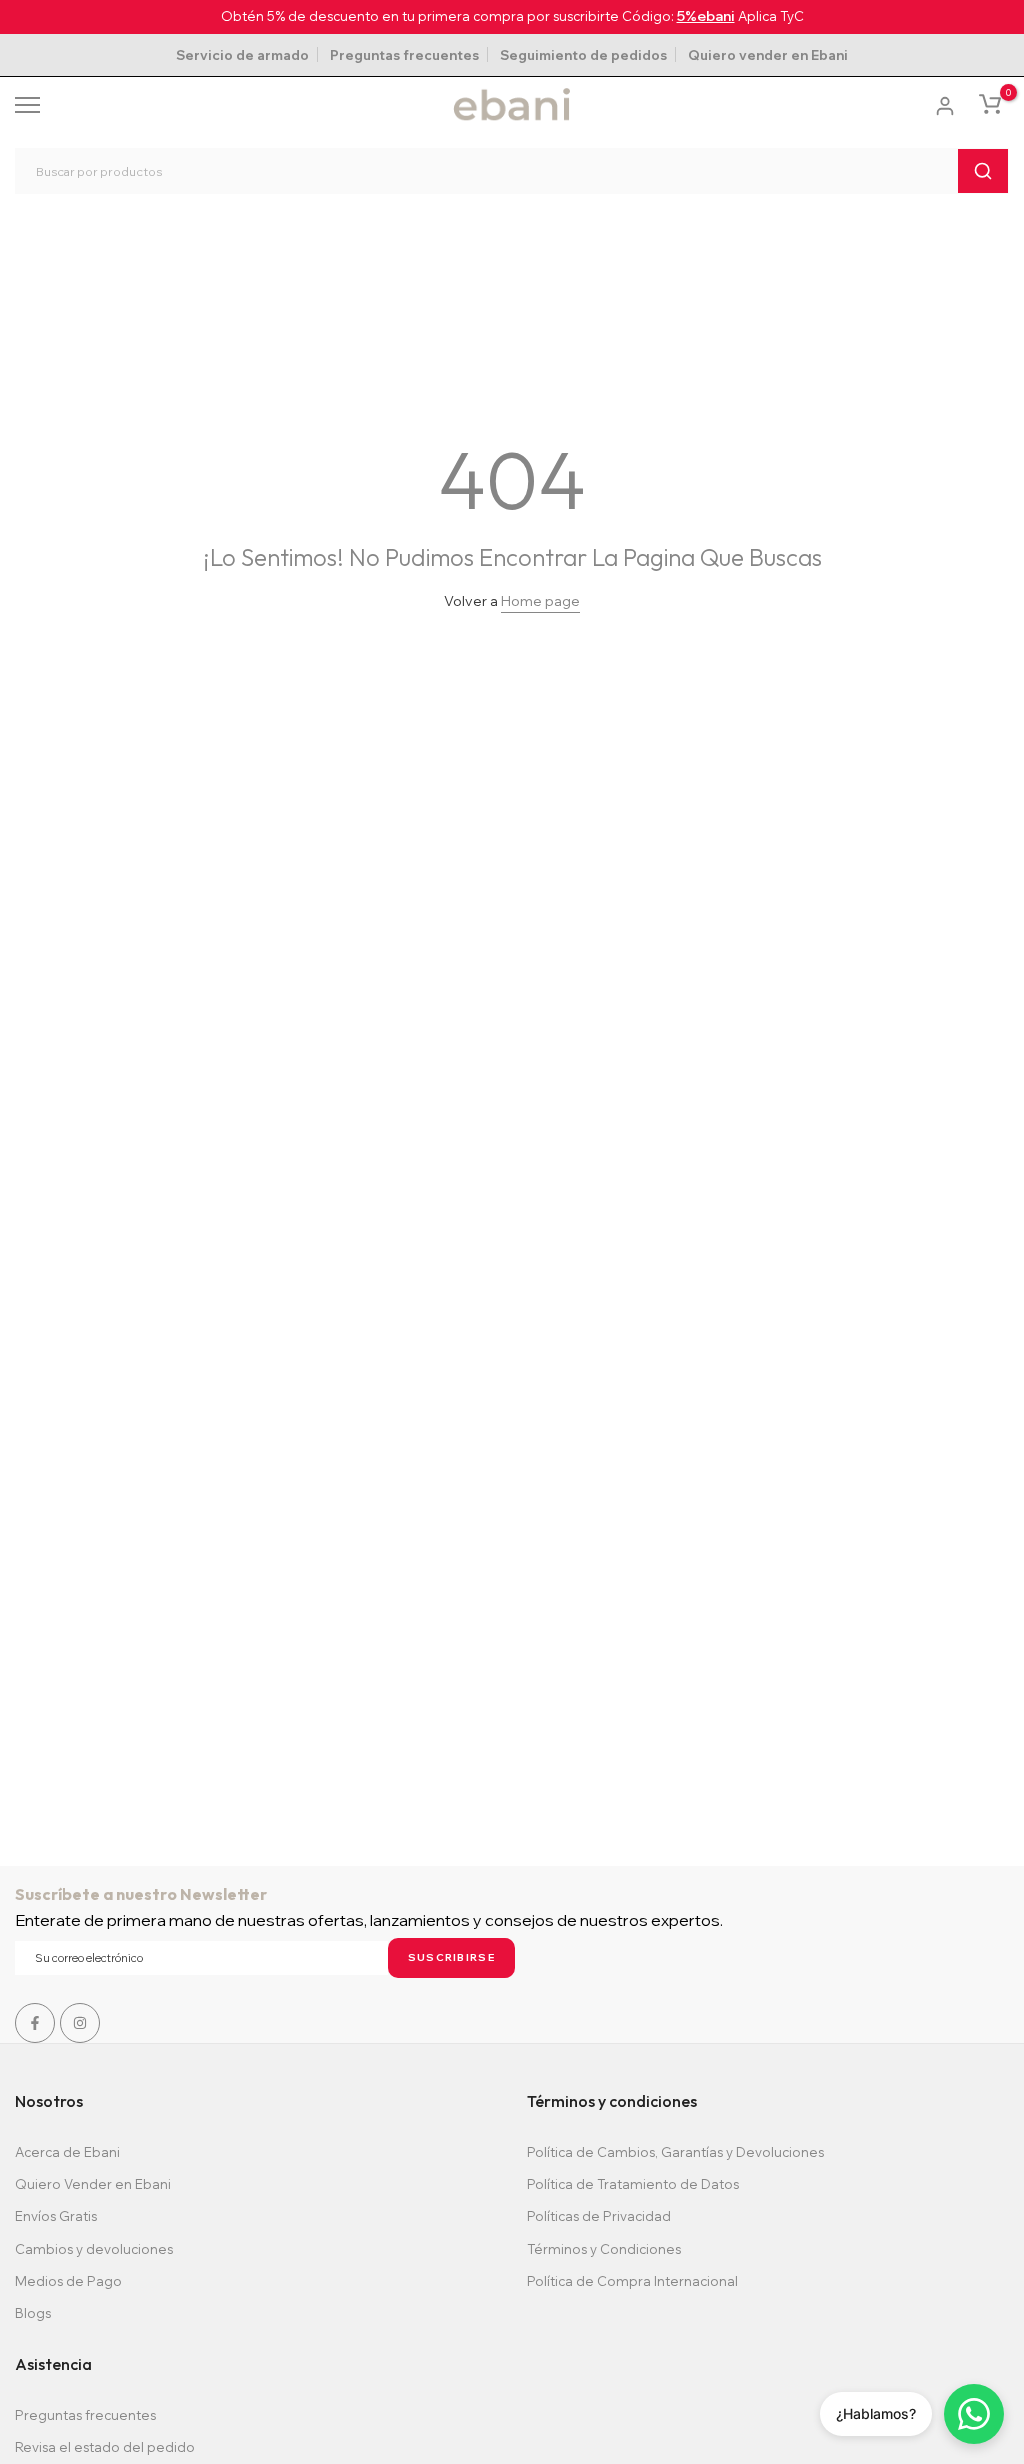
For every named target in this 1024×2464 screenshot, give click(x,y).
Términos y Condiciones (604, 2249)
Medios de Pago (68, 2281)
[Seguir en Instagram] (80, 2023)
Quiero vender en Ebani (768, 55)
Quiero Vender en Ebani (93, 2184)
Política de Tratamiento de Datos (633, 2184)
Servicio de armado (242, 55)
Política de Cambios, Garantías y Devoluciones (675, 2152)
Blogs (33, 2313)
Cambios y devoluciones (94, 2249)
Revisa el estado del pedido (105, 2447)
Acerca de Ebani (67, 2152)
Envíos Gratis (56, 2216)
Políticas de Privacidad (599, 2216)
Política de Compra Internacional (632, 2281)
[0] (990, 104)
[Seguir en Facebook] (35, 2023)
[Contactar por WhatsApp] (974, 2414)
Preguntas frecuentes (404, 55)
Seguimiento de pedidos (583, 55)
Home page (540, 601)
